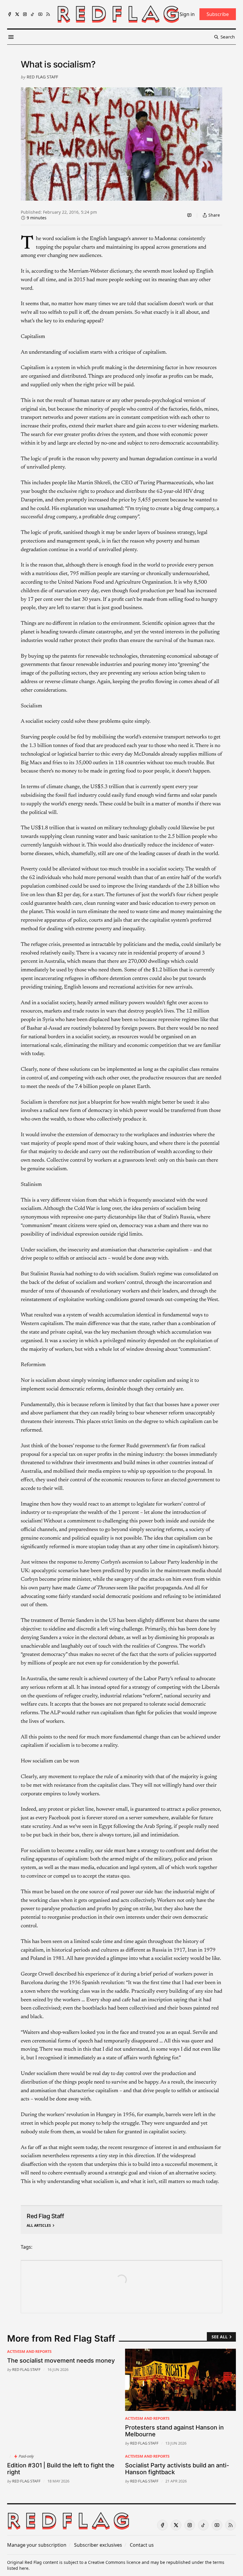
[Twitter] (17, 14)
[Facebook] (9, 14)
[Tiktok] (33, 14)
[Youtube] (40, 14)
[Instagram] (25, 14)
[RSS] (48, 14)
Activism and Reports (29, 2351)
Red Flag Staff (42, 77)
